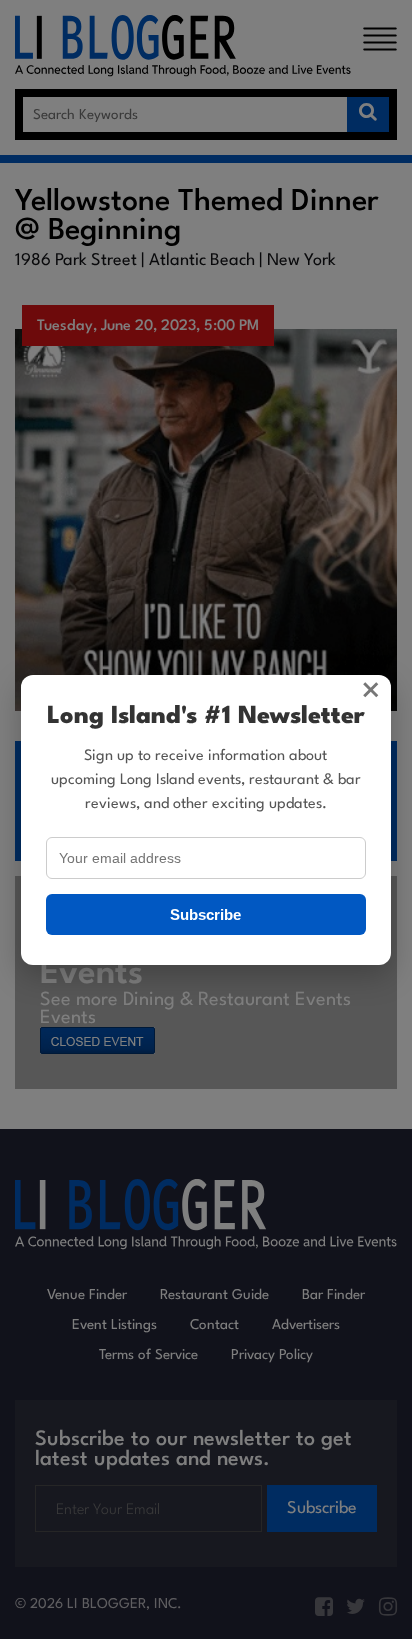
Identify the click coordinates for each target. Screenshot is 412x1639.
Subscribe (205, 914)
